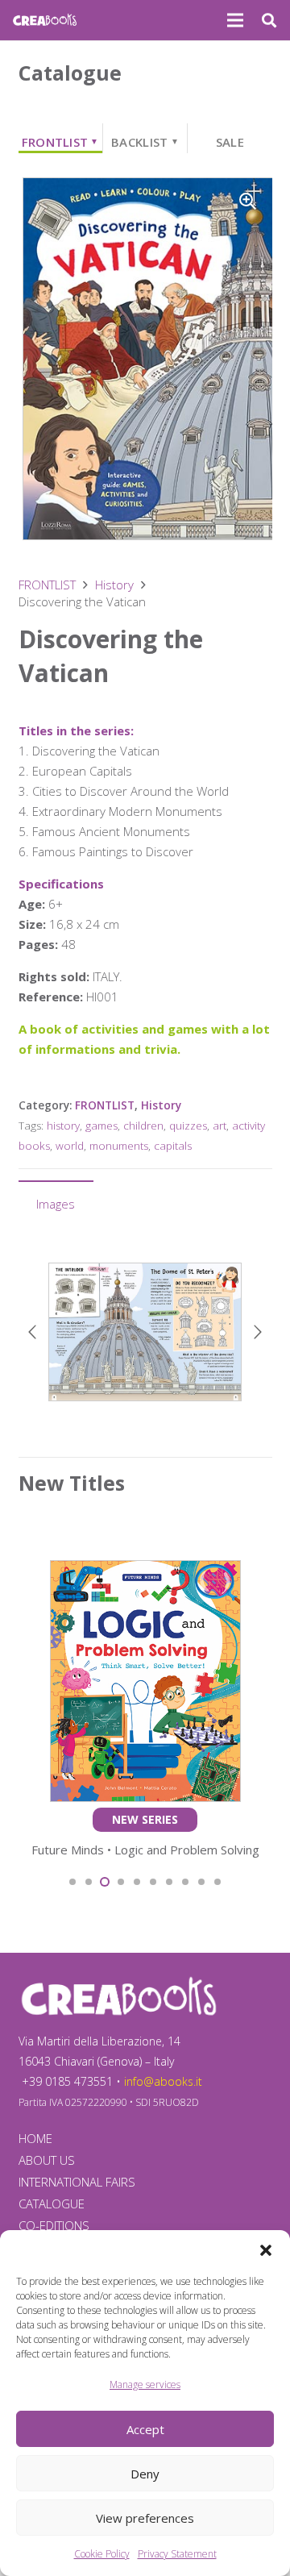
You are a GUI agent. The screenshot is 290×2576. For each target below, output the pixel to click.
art (220, 1126)
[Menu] (235, 20)
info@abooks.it (163, 2081)
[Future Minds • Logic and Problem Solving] (145, 1570)
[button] (266, 2250)
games (101, 1126)
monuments (119, 1146)
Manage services (145, 2385)
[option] (145, 1332)
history (63, 1126)
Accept (145, 2429)
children (143, 1126)
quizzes (188, 1126)
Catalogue (52, 2204)
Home (35, 2138)
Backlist (145, 142)
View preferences (145, 2518)
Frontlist (60, 142)
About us (47, 2160)
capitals (173, 1146)
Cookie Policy (102, 2554)
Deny (145, 2474)
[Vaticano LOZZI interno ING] (145, 1332)
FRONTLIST (47, 585)
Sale (230, 142)
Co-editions (54, 2225)
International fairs (77, 2182)
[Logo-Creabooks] (45, 20)
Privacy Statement (177, 2554)
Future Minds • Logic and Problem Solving (145, 1850)
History (114, 585)
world (70, 1146)
